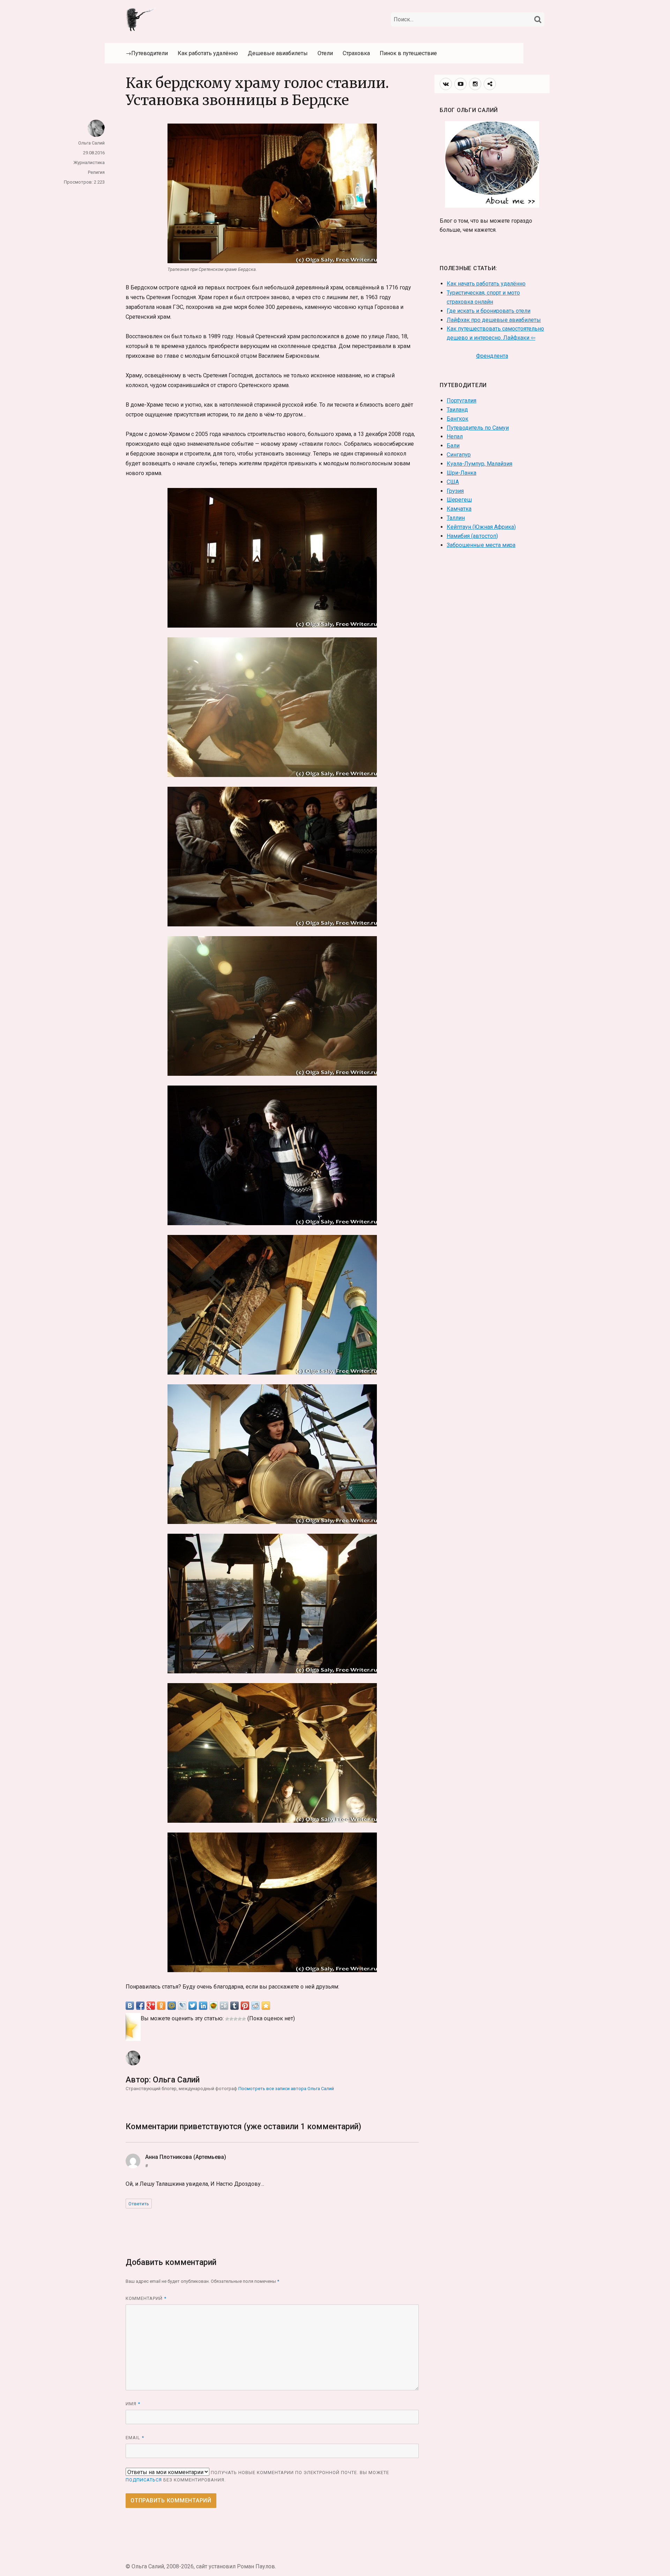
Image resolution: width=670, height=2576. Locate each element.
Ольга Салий (91, 143)
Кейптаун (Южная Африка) (481, 527)
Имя (133, 2404)
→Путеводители (147, 53)
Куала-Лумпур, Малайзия (479, 464)
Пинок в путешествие (408, 53)
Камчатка (459, 509)
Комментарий (146, 2298)
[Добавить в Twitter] (193, 2006)
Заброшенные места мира (481, 545)
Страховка (356, 53)
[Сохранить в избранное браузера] (266, 2006)
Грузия (455, 491)
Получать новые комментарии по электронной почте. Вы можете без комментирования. (257, 2476)
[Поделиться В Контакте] (130, 2006)
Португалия (461, 401)
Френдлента (492, 356)
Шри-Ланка (461, 473)
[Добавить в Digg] (224, 2006)
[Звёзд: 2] (231, 2019)
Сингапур (459, 455)
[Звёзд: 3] (236, 2019)
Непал (455, 436)
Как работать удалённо (208, 53)
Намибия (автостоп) (472, 536)
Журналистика (89, 162)
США (453, 482)
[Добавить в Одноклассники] (161, 2006)
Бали (453, 446)
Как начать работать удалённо (486, 284)
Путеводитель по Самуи (478, 428)
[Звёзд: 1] (227, 2019)
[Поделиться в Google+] (151, 2006)
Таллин (456, 518)
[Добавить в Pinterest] (245, 2006)
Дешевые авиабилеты (278, 53)
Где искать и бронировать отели (489, 311)
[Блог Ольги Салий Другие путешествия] (141, 19)
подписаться (144, 2480)
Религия (96, 172)
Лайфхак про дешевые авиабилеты (494, 320)
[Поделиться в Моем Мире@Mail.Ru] (172, 2006)
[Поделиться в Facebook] (140, 2006)
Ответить (139, 2204)
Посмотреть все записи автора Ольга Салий (286, 2089)
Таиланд (457, 410)
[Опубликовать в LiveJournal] (182, 2006)
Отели (325, 53)
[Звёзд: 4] (240, 2019)
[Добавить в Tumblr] (234, 2006)
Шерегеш (459, 500)
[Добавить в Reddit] (255, 2006)
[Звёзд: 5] (244, 2019)
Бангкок (457, 419)
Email (135, 2438)
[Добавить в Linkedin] (203, 2006)
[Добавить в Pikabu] (214, 2006)
